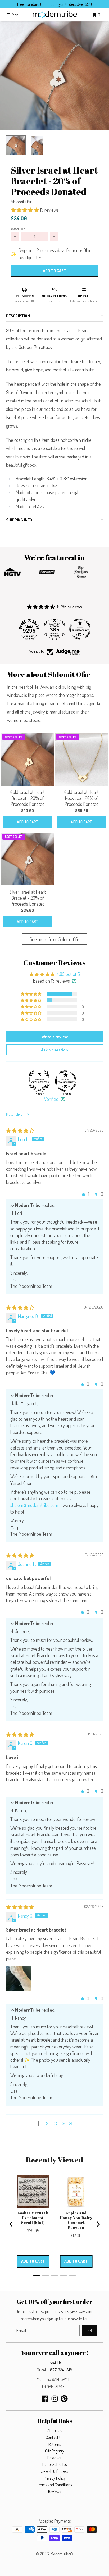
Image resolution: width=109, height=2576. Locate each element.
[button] (54, 76)
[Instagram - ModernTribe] (55, 2399)
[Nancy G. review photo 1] (19, 1979)
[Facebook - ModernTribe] (45, 2399)
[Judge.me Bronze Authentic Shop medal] (80, 629)
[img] (20, 1130)
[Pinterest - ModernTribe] (64, 2399)
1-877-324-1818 (60, 2370)
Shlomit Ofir (21, 202)
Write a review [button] (55, 1037)
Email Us (54, 2363)
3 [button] (56, 2124)
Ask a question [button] (54, 1050)
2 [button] (47, 2124)
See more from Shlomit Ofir (54, 939)
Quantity (18, 229)
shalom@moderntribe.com (34, 1505)
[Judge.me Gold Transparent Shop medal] (54, 629)
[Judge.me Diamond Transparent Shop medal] (66, 1081)
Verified (51, 1099)
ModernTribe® (62, 2554)
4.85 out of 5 (68, 974)
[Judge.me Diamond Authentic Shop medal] (39, 1081)
